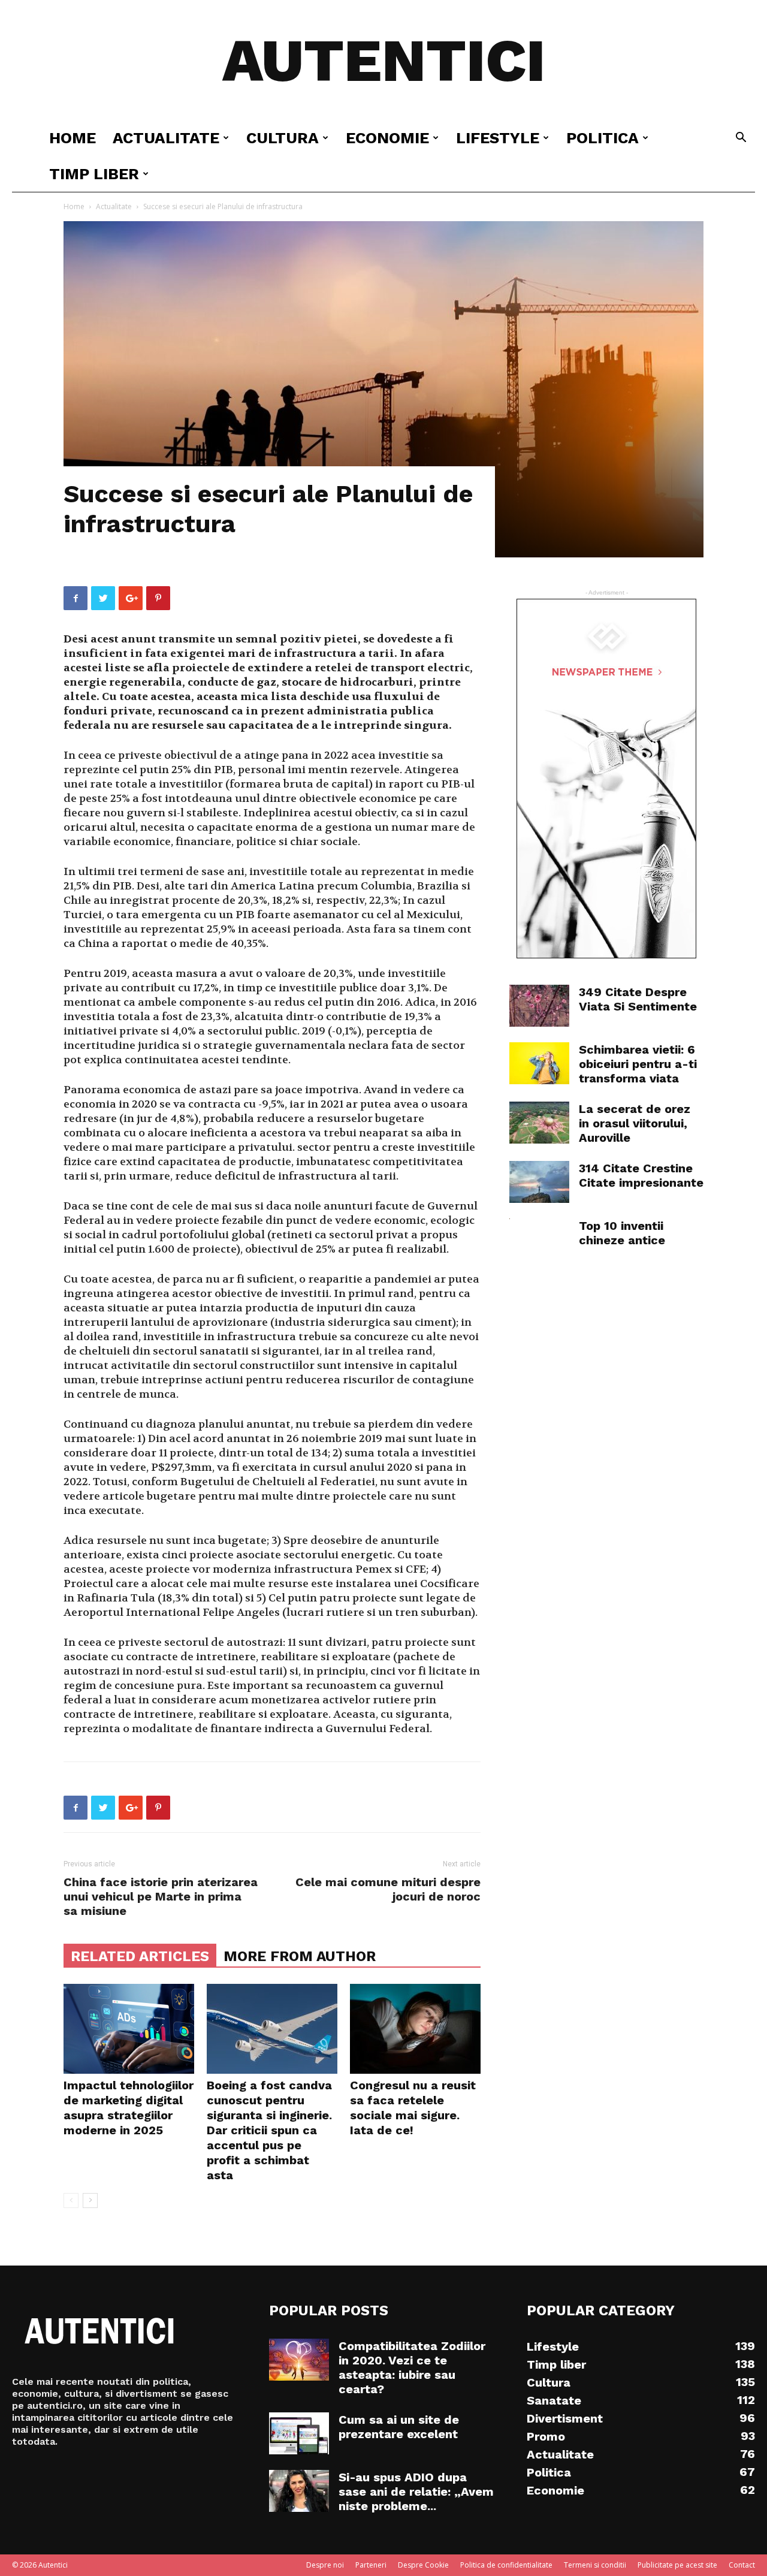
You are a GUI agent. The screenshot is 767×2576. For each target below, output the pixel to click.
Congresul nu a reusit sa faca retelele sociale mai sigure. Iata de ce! (413, 2108)
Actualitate (166, 138)
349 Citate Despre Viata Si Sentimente (638, 999)
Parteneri (371, 2565)
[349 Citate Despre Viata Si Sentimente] (539, 1006)
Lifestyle (498, 138)
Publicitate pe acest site (677, 2565)
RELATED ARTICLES (140, 1956)
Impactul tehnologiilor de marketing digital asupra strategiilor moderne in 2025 (129, 2108)
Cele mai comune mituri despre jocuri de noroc (388, 1889)
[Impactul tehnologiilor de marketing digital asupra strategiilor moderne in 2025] (129, 2029)
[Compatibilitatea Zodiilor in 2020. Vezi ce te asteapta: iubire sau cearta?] (299, 2360)
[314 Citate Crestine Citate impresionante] (539, 1182)
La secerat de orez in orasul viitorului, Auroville (635, 1123)
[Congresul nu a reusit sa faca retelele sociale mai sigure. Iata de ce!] (415, 2029)
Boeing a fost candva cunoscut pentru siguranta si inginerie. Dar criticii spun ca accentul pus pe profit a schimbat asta (269, 2130)
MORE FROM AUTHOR (300, 1956)
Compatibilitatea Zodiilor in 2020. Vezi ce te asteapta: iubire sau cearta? (412, 2367)
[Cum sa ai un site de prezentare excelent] (299, 2433)
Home (73, 138)
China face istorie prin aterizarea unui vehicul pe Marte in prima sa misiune (161, 1896)
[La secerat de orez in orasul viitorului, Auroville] (539, 1123)
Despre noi (325, 2565)
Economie (387, 138)
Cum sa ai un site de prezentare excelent (399, 2427)
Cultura (283, 138)
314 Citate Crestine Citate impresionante (641, 1175)
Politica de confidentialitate (506, 2565)
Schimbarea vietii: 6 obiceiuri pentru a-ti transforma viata (638, 1064)
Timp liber (94, 174)
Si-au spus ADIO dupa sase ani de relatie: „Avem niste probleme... (416, 2491)
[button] (741, 139)
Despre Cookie (423, 2565)
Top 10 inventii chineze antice (622, 1233)
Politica (603, 138)
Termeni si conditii (595, 2565)
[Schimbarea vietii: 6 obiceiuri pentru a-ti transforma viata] (539, 1063)
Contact (742, 2565)
